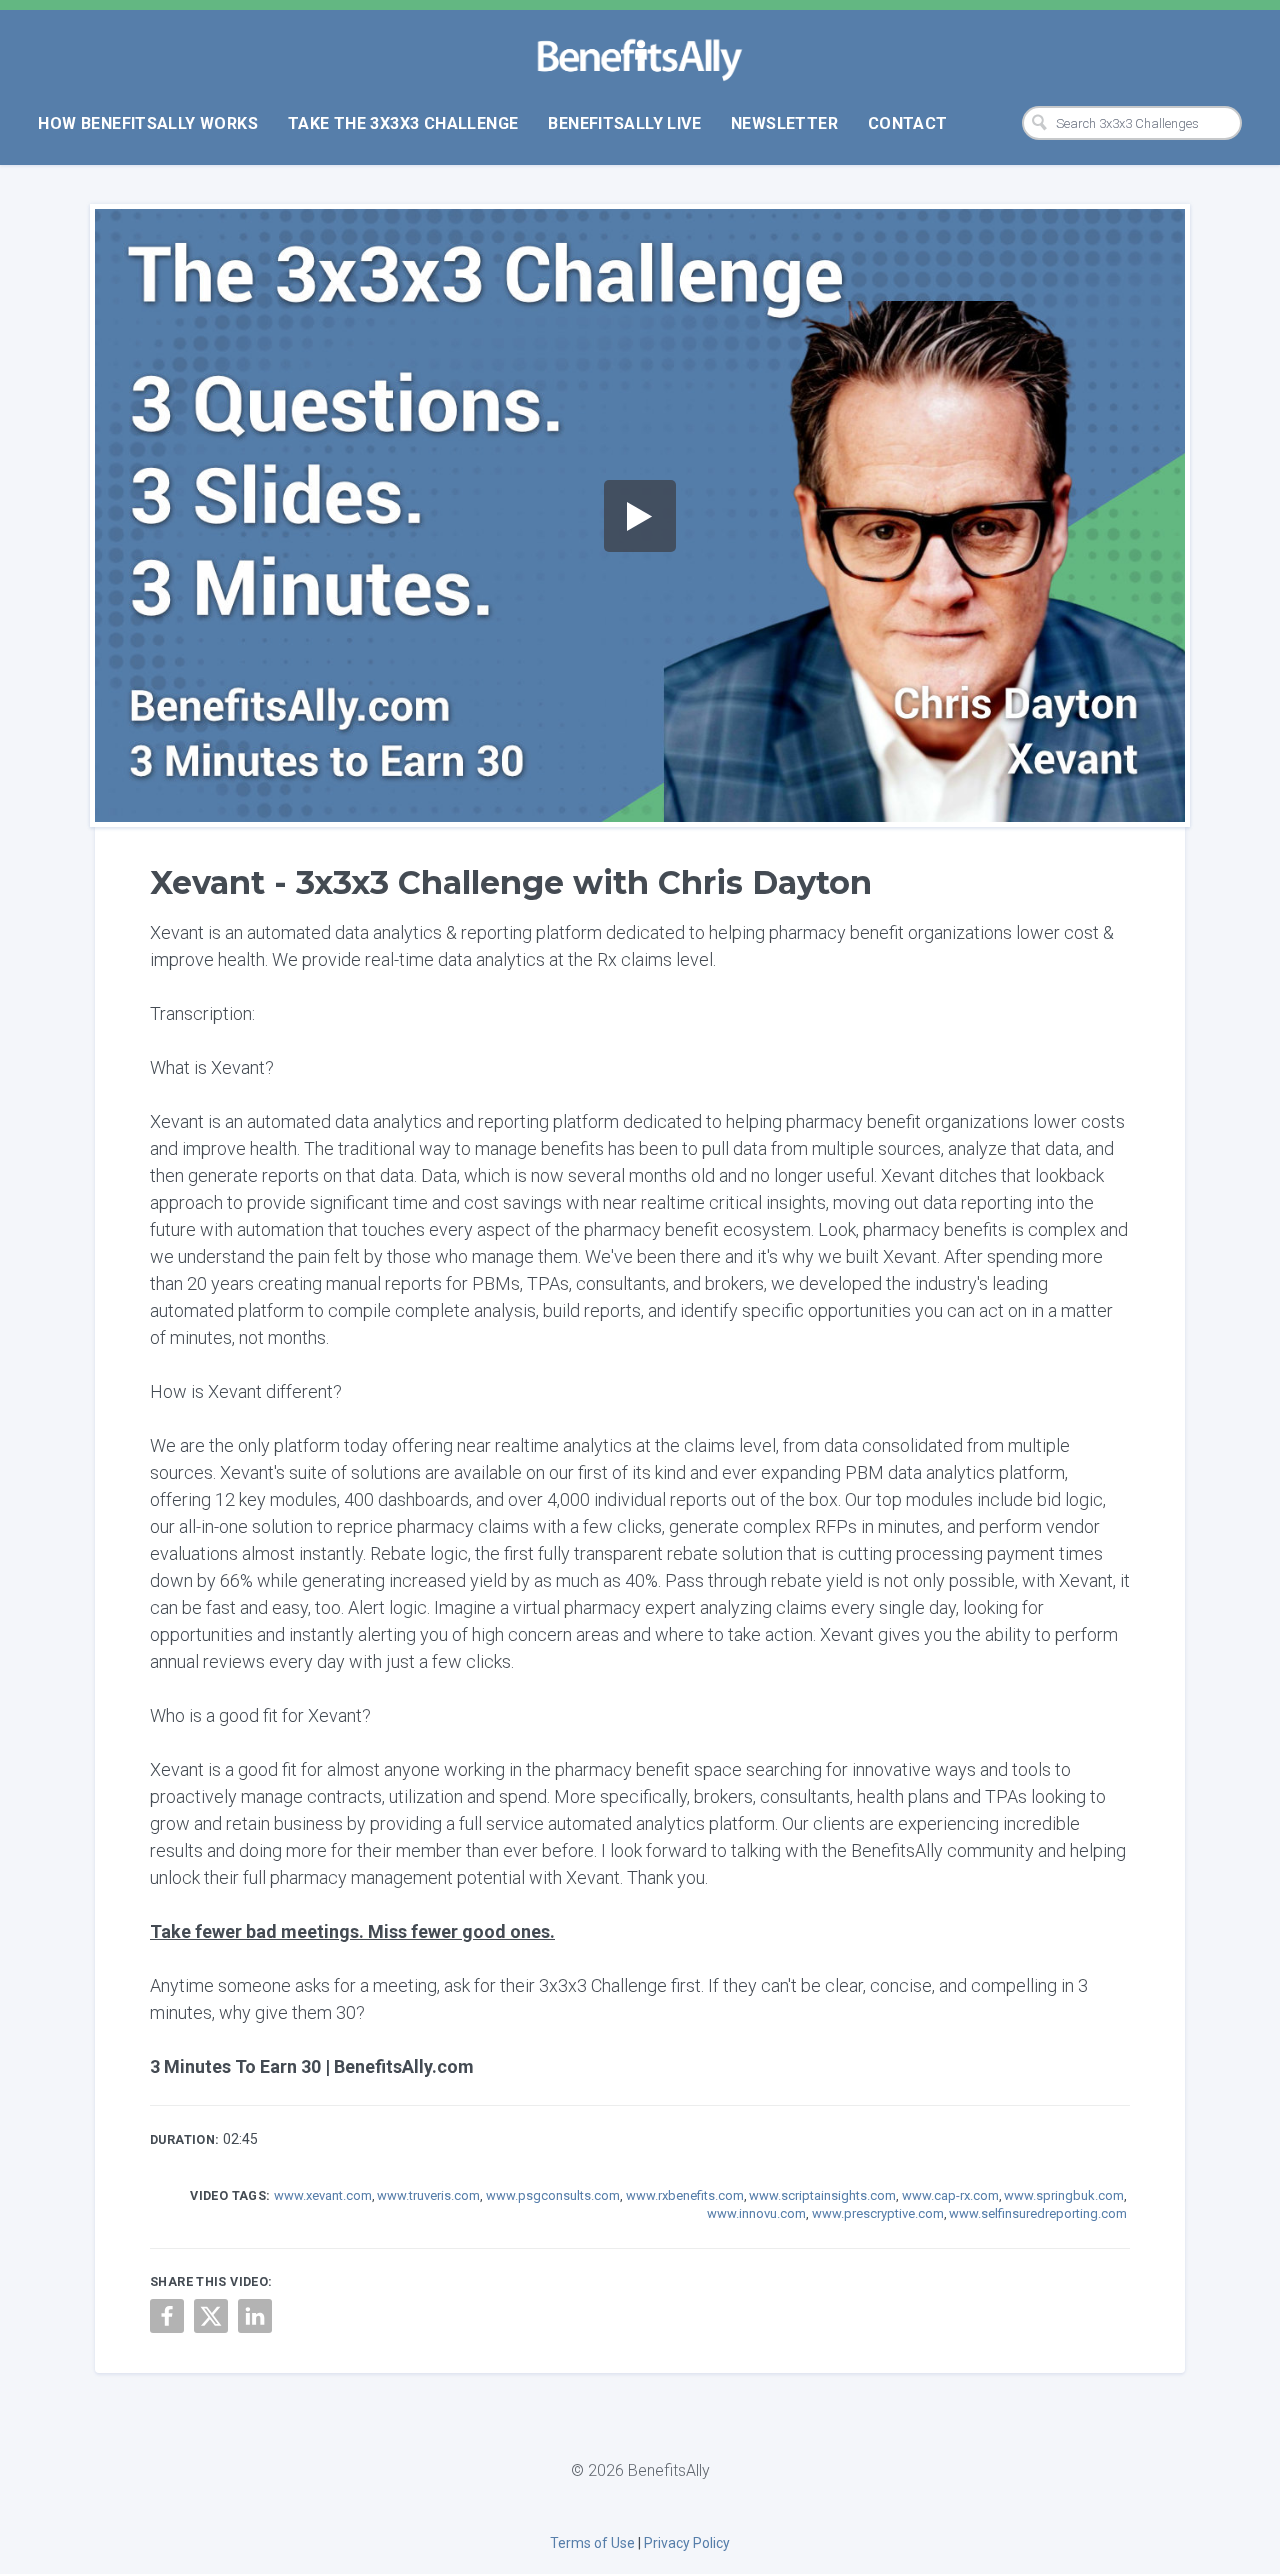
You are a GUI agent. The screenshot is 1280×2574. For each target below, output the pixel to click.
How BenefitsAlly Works (148, 123)
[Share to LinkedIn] (255, 2316)
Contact (908, 123)
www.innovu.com (756, 2213)
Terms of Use (592, 2543)
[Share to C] (211, 2316)
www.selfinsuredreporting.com (1038, 2213)
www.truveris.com (428, 2195)
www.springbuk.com (1064, 2195)
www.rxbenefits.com (685, 2195)
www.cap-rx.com (950, 2195)
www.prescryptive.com (878, 2213)
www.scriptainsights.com (822, 2195)
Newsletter (784, 123)
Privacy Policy (687, 2543)
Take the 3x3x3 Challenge (403, 123)
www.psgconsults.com (553, 2195)
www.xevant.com (323, 2195)
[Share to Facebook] (167, 2316)
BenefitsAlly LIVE (624, 123)
